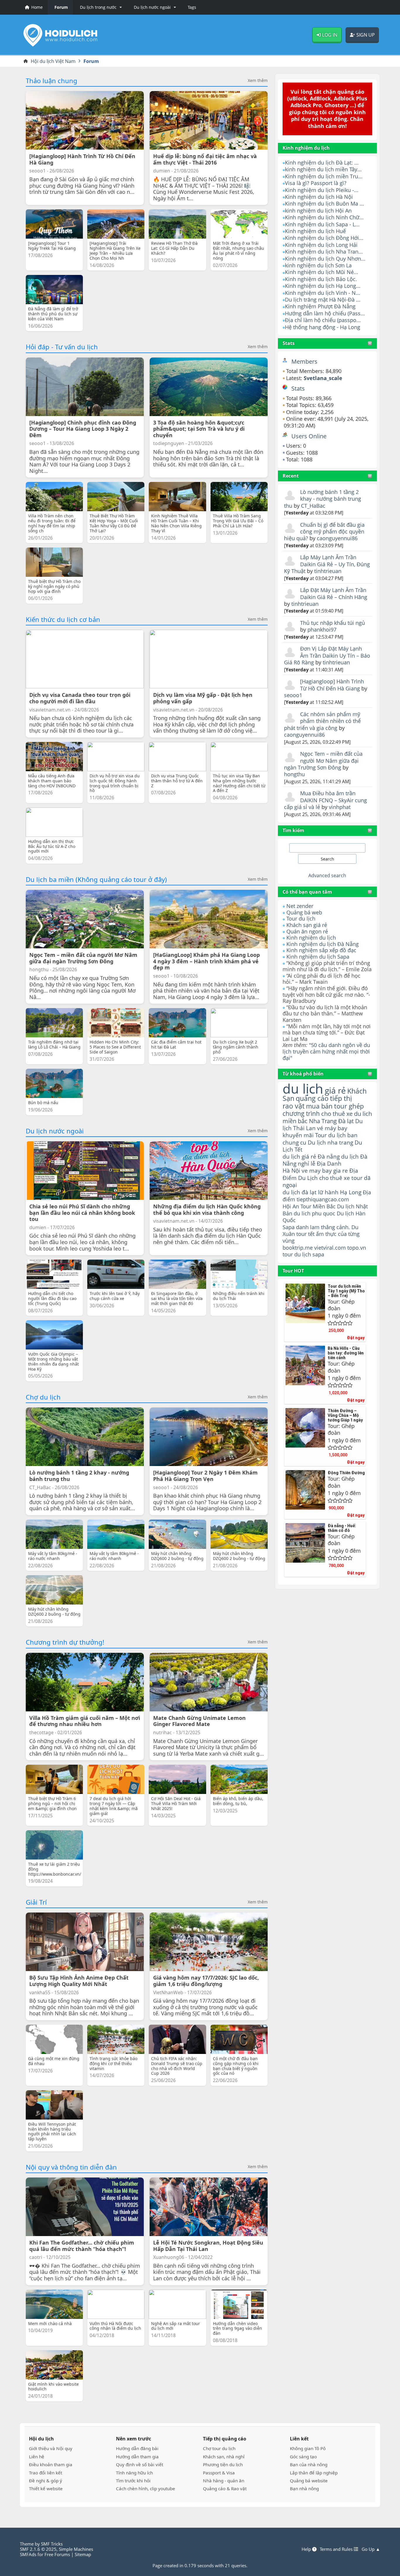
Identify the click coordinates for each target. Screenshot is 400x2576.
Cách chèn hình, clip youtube (146, 2488)
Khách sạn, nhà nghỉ (224, 2457)
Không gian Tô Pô (308, 2448)
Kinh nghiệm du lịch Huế (315, 231)
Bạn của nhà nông (309, 2464)
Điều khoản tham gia (51, 2464)
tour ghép (349, 1106)
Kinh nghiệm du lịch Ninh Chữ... (324, 217)
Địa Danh (329, 1163)
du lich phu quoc (314, 1213)
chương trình (301, 1113)
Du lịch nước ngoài (55, 1131)
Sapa (289, 1227)
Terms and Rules (337, 2549)
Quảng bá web (304, 912)
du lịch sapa (309, 1254)
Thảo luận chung (52, 81)
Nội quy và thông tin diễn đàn (71, 2167)
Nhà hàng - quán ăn (224, 2481)
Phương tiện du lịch (223, 2464)
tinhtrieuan (328, 571)
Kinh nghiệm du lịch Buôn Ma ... (324, 203)
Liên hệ (37, 2457)
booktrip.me (298, 1248)
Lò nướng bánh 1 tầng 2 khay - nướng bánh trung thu (322, 499)
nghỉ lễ (307, 1164)
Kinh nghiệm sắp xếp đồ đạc (321, 950)
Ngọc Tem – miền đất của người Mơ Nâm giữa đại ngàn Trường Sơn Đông (323, 761)
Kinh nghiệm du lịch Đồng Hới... (324, 238)
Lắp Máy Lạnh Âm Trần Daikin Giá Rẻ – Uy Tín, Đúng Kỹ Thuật (327, 564)
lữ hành (328, 1192)
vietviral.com (330, 1248)
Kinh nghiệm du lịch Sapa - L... (322, 224)
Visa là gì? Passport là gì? (316, 183)
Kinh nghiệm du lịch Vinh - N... (323, 293)
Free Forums (57, 2554)
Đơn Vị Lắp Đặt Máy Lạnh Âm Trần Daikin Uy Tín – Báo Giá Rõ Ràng (327, 655)
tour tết (305, 1234)
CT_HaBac (313, 506)
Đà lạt (346, 1121)
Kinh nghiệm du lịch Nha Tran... (324, 252)
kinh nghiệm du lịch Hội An (318, 211)
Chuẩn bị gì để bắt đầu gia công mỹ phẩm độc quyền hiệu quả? (324, 532)
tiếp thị (341, 1098)
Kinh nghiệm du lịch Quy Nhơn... (325, 259)
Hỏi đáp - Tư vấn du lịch (62, 347)
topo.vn (357, 1248)
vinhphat (340, 807)
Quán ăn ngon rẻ (307, 931)
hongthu (294, 774)
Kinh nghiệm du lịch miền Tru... (324, 176)
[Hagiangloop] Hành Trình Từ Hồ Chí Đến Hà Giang (332, 685)
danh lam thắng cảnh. (323, 1227)
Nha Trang (323, 1121)
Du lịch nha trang (330, 1142)
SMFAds (28, 2554)
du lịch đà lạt (300, 1192)
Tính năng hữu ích (134, 2473)
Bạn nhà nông (304, 2488)
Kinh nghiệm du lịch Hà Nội (319, 197)
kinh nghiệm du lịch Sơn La (318, 265)
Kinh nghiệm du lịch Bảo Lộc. (321, 279)
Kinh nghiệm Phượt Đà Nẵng (320, 306)
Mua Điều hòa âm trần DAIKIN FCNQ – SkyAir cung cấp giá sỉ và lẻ (325, 800)
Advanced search (327, 875)
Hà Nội (291, 1170)
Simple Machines (76, 2549)
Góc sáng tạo (303, 2457)
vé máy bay (332, 1128)
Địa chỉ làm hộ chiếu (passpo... (323, 320)
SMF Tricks (52, 2544)
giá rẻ (335, 1090)
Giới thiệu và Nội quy (51, 2448)
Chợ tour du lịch (219, 2448)
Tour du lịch (301, 918)
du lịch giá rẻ (299, 1157)
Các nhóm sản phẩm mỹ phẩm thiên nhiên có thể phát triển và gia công (322, 721)
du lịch (303, 1088)
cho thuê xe (335, 1178)
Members (304, 361)
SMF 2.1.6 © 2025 (38, 2549)
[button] (100, 7)
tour (288, 1254)
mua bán (319, 1106)
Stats (289, 343)
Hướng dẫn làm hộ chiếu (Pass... (325, 313)
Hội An (291, 1206)
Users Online (309, 436)
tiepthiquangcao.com (323, 1199)
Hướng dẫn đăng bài (137, 2448)
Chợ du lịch (43, 1397)
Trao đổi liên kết (46, 2473)
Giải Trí (36, 1902)
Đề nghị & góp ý (46, 2481)
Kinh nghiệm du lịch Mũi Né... (322, 272)
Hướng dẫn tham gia (137, 2457)
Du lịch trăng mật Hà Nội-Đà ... (323, 300)
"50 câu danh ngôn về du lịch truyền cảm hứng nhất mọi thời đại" (326, 1051)
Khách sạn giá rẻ (307, 925)
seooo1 (293, 695)
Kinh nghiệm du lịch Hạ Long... (323, 286)
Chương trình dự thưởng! (65, 1642)
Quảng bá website (309, 2481)
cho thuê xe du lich (347, 1113)
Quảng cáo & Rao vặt (225, 2488)
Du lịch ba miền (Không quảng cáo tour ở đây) (96, 879)
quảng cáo (312, 1098)
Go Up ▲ (371, 2549)
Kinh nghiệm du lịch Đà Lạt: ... (322, 163)
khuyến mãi (298, 1135)
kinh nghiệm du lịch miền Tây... (323, 169)
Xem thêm (258, 81)
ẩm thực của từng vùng (321, 1237)
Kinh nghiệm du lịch (311, 938)
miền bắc (295, 1121)
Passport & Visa (219, 2473)
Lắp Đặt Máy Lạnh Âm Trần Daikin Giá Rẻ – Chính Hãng (334, 593)
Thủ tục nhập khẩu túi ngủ (333, 623)
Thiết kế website (46, 2488)
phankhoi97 (322, 630)
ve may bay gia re (325, 1170)
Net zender (300, 906)
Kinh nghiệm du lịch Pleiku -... (322, 190)
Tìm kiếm (293, 830)
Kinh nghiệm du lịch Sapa (318, 957)
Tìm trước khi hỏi (133, 2481)
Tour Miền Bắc (318, 1206)
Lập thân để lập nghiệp (314, 2473)
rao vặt (294, 1106)
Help (307, 2549)
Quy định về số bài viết (140, 2464)
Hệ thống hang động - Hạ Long (323, 327)
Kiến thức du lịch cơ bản (63, 619)
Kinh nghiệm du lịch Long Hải (321, 245)
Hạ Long (351, 1192)
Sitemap (83, 2554)
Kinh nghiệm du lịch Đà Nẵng (323, 944)
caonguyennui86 (337, 538)
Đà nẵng (329, 1157)
